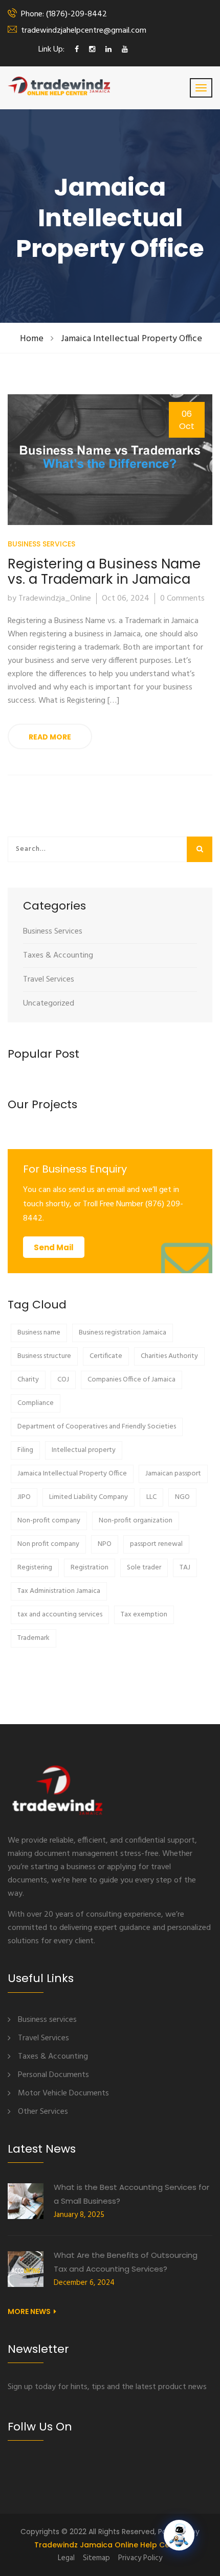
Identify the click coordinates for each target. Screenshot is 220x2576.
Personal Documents (53, 2075)
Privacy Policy (140, 2558)
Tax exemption (144, 1615)
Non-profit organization (136, 1521)
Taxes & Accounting (58, 956)
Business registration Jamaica (123, 1333)
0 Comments (182, 599)
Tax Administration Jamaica (59, 1591)
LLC (151, 1497)
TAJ (185, 1568)
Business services (47, 2020)
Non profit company (48, 1544)
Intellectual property (84, 1450)
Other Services (43, 2112)
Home (32, 339)
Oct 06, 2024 (126, 599)
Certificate (106, 1356)
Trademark (34, 1638)
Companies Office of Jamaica (131, 1380)
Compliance (36, 1403)
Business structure (44, 1356)
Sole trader (144, 1568)
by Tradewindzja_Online (49, 599)
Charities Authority (169, 1356)
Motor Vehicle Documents (63, 2093)
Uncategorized (49, 1004)
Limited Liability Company (89, 1497)
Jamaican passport (173, 1474)
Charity (28, 1380)
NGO (182, 1497)
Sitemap (96, 2558)
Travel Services (49, 980)
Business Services (41, 544)
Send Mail (54, 1247)
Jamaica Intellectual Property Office (131, 339)
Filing (25, 1450)
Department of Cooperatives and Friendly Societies (97, 1427)
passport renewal (156, 1544)
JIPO (24, 1497)
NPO (105, 1544)
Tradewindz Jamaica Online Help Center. (110, 2545)
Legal (66, 2558)
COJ (63, 1380)
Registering (35, 1568)
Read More (50, 737)
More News (29, 2311)
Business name (39, 1333)
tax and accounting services (60, 1615)
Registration (90, 1568)
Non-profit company (49, 1521)
